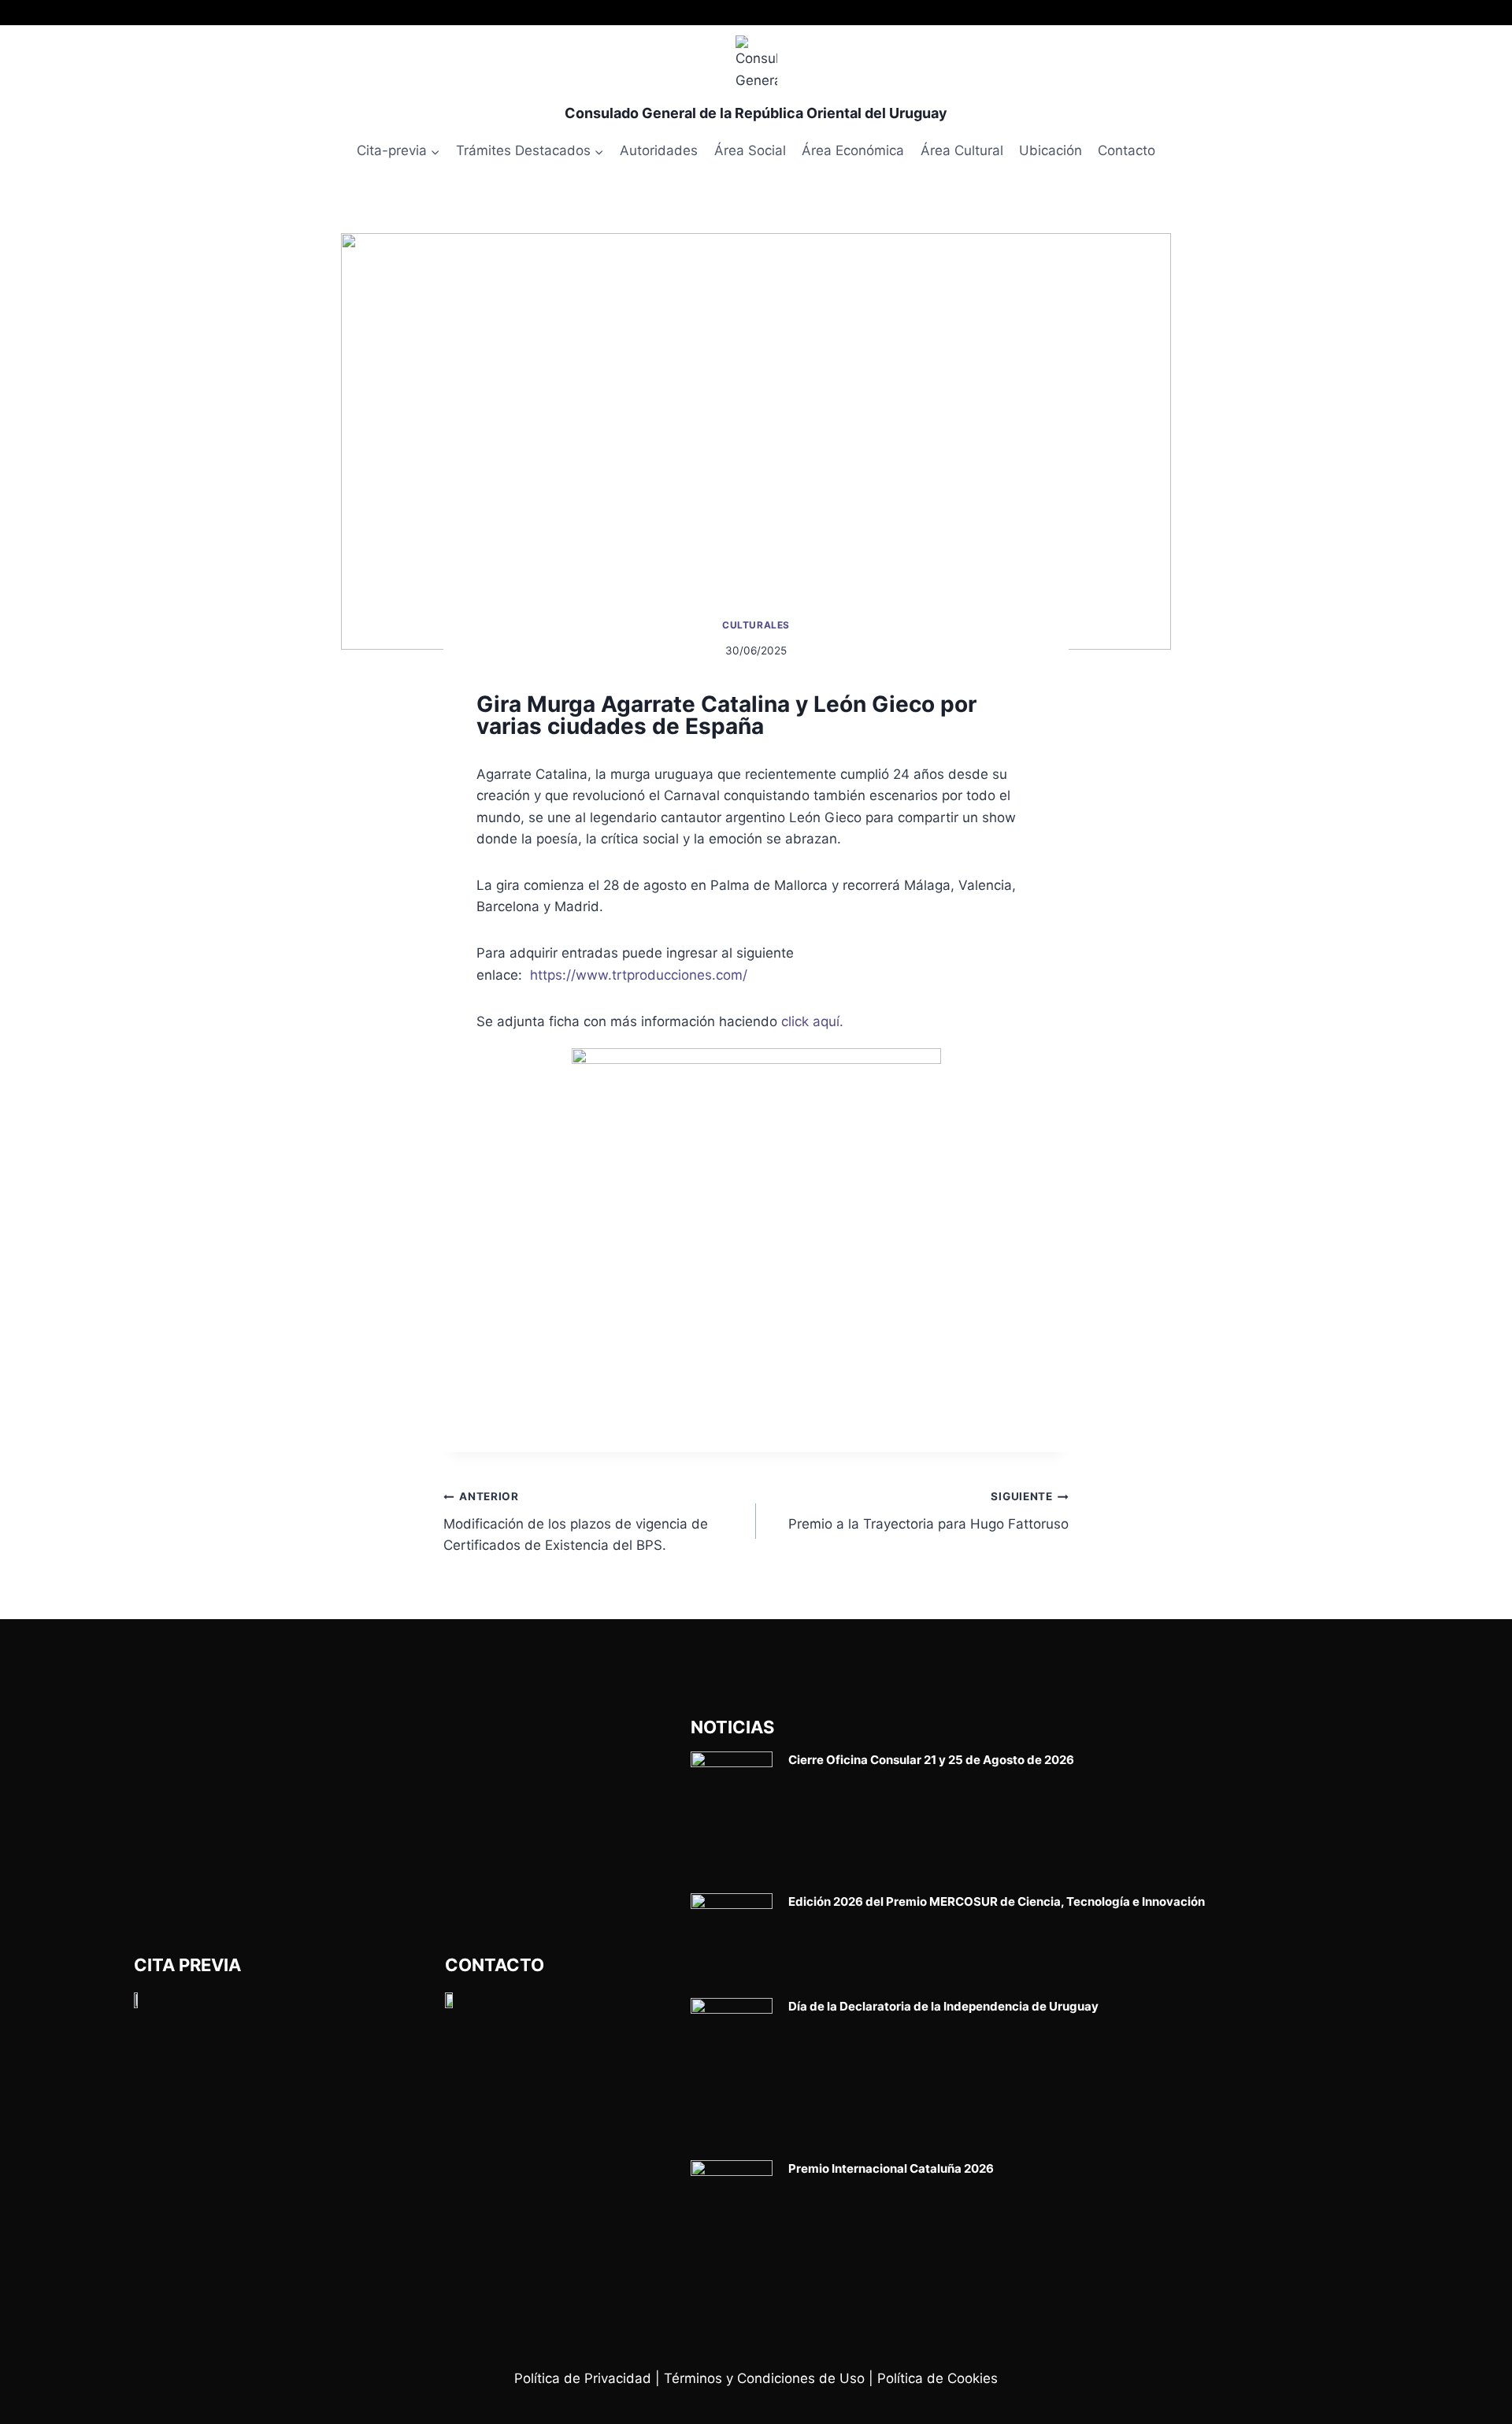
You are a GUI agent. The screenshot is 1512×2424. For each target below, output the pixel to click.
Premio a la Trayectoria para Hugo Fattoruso (928, 1511)
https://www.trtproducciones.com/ (639, 975)
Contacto (1127, 150)
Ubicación (1051, 150)
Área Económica (853, 150)
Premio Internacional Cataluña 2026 (891, 2168)
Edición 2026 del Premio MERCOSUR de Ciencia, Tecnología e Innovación (997, 1901)
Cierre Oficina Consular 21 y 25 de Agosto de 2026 (931, 1760)
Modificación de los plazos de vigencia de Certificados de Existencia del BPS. (576, 1521)
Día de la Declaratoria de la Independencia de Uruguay (943, 2006)
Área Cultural (962, 150)
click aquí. (812, 1021)
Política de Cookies (938, 2378)
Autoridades (659, 150)
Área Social (750, 150)
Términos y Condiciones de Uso (764, 2378)
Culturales (756, 625)
